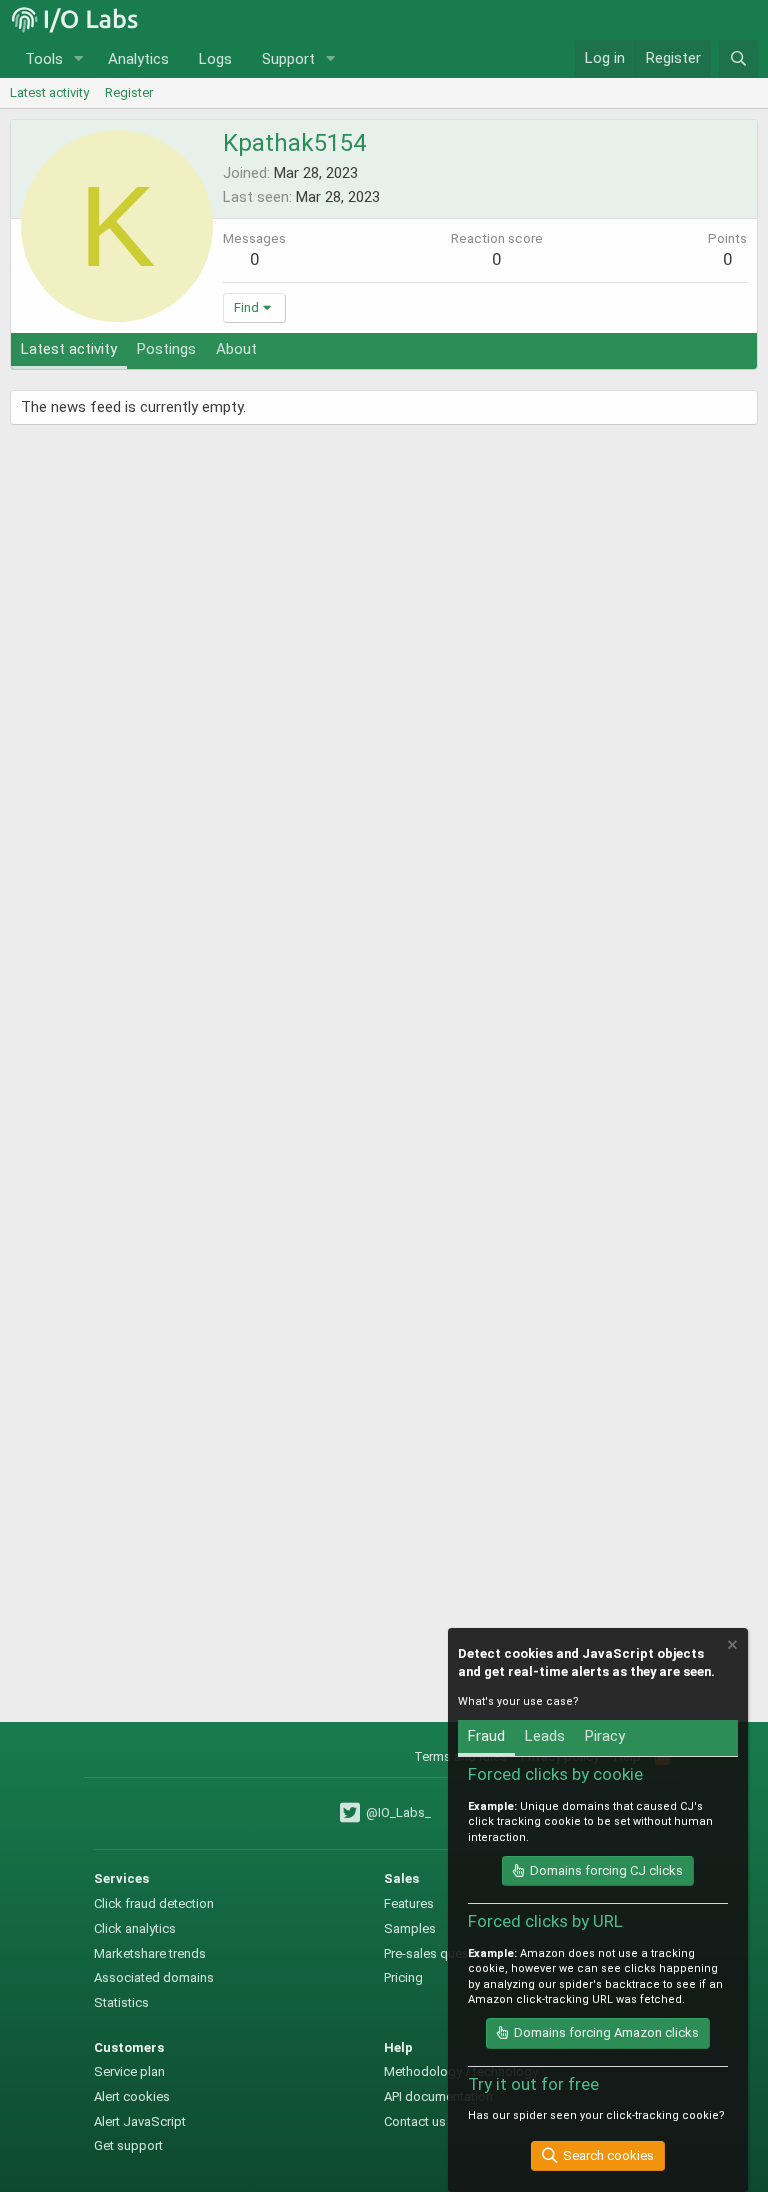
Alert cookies (132, 2096)
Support (288, 59)
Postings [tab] (166, 349)
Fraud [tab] (486, 1736)
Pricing (403, 1977)
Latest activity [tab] (69, 349)
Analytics (138, 59)
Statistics (121, 2002)
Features (409, 1903)
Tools (44, 59)
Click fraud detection (154, 1903)
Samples (410, 1928)
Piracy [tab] (605, 1736)
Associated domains (154, 1977)
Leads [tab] (545, 1736)
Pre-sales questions (441, 1953)
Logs (215, 59)
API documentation (438, 2096)
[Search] (738, 59)
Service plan (129, 2071)
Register (129, 92)
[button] (79, 59)
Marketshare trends (150, 1953)
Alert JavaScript (140, 2121)
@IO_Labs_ (396, 1812)
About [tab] (236, 349)
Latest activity (49, 92)
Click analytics (135, 1928)
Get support (128, 2145)
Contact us (415, 2121)
